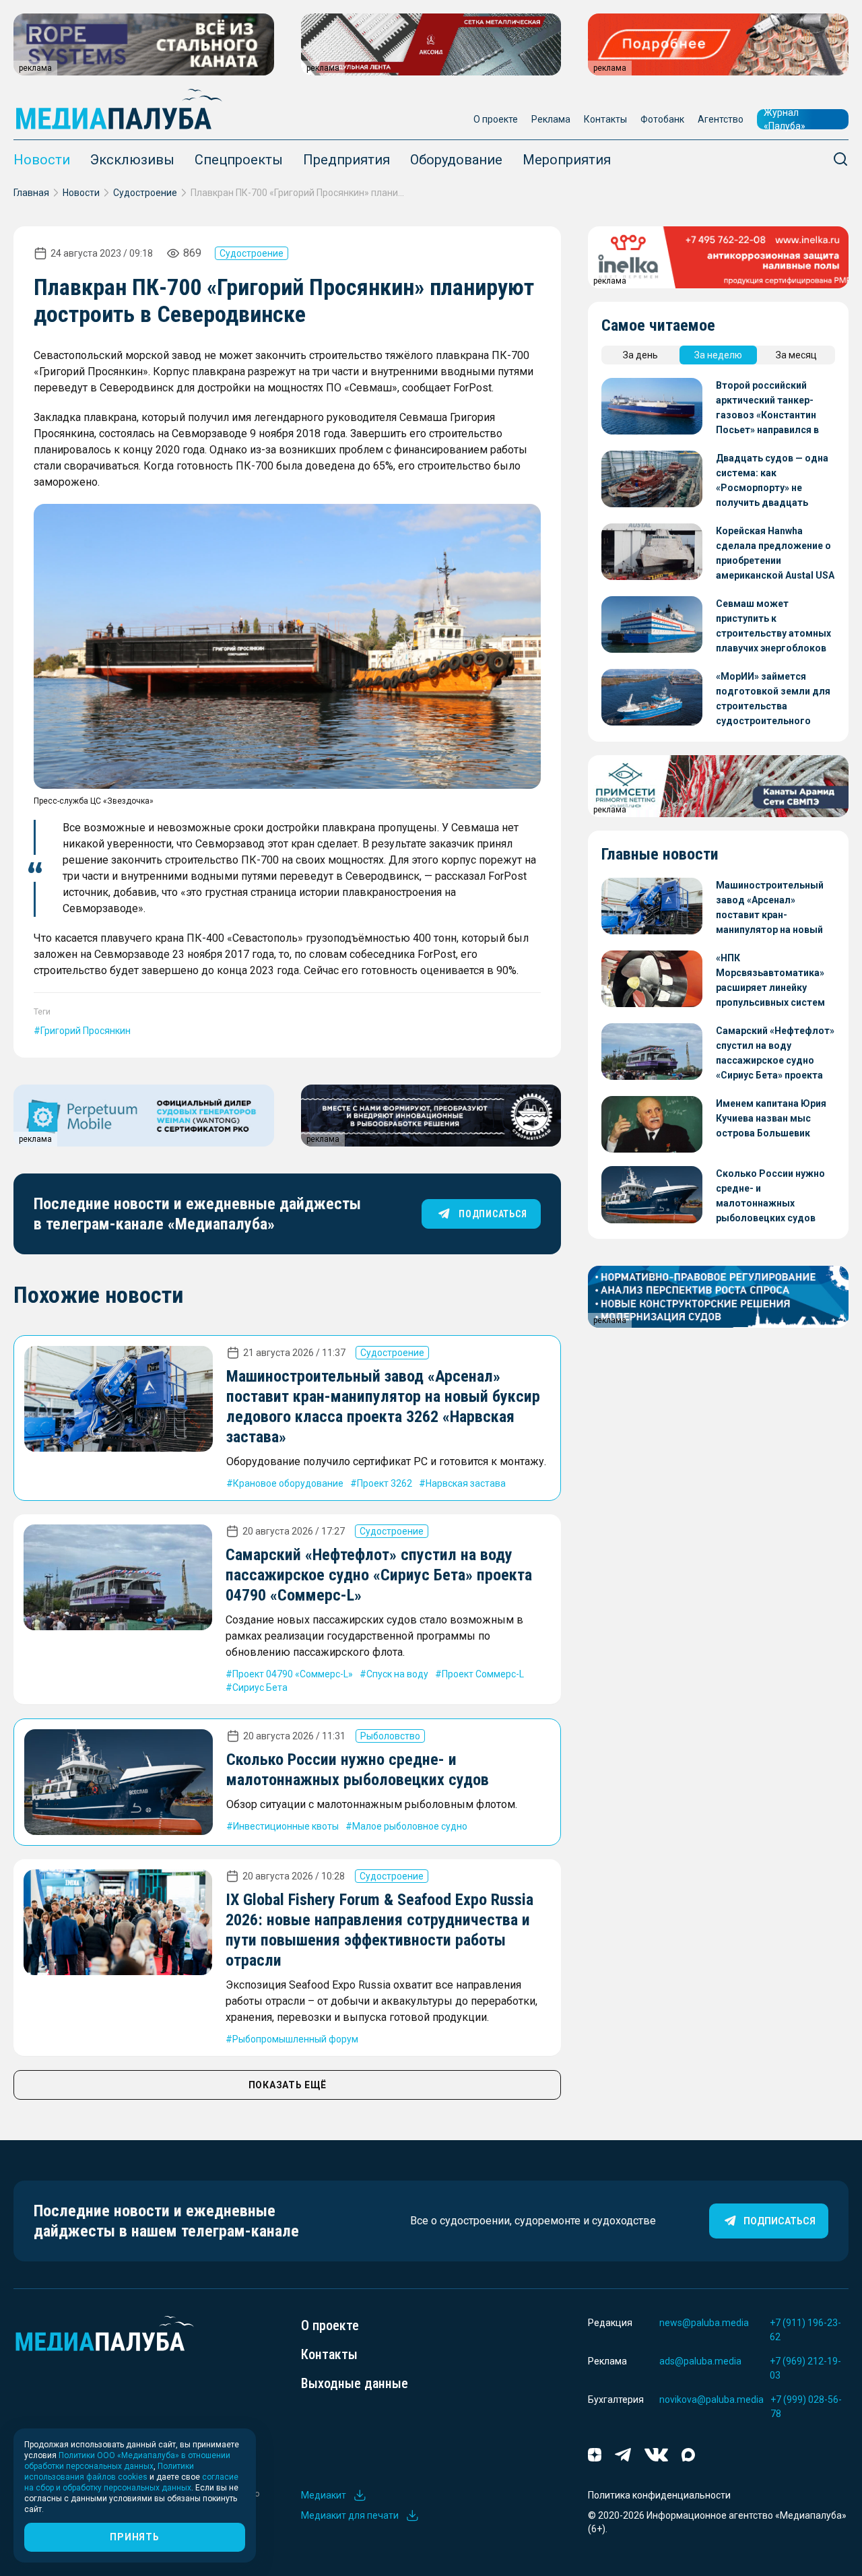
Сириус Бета (260, 1687)
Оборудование (456, 160)
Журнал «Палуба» (785, 119)
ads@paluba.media (700, 2361)
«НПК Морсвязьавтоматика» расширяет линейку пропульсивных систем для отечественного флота (770, 981)
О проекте (496, 119)
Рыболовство (390, 1736)
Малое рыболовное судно (410, 1826)
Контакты (605, 119)
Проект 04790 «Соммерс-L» (293, 1674)
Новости (42, 160)
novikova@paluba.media (711, 2400)
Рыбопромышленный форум (295, 2039)
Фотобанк (662, 119)
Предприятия (346, 160)
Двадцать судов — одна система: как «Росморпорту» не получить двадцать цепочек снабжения (772, 481)
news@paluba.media (704, 2323)
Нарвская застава (466, 1483)
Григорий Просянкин (86, 1031)
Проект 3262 (385, 1483)
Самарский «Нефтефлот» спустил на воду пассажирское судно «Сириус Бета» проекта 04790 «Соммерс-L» (379, 1575)
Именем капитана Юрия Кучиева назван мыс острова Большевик (771, 1118)
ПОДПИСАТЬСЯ (493, 1214)
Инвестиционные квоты (286, 1826)
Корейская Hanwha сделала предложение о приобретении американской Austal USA (775, 553)
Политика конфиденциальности (659, 2495)
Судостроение (145, 193)
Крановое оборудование (288, 1483)
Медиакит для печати (350, 2515)
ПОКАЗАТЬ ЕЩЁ (288, 2085)
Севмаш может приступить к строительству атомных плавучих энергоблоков (773, 626)
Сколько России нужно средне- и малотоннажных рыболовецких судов (770, 1196)
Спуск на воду (397, 1674)
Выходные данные (355, 2383)
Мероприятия (567, 160)
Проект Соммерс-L (483, 1674)
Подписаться (780, 2221)
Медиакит (324, 2495)
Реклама (551, 119)
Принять (134, 2537)
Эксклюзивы (132, 160)
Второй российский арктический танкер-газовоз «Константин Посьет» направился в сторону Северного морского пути (767, 409)
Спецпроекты (239, 160)
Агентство (721, 119)
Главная (31, 193)
